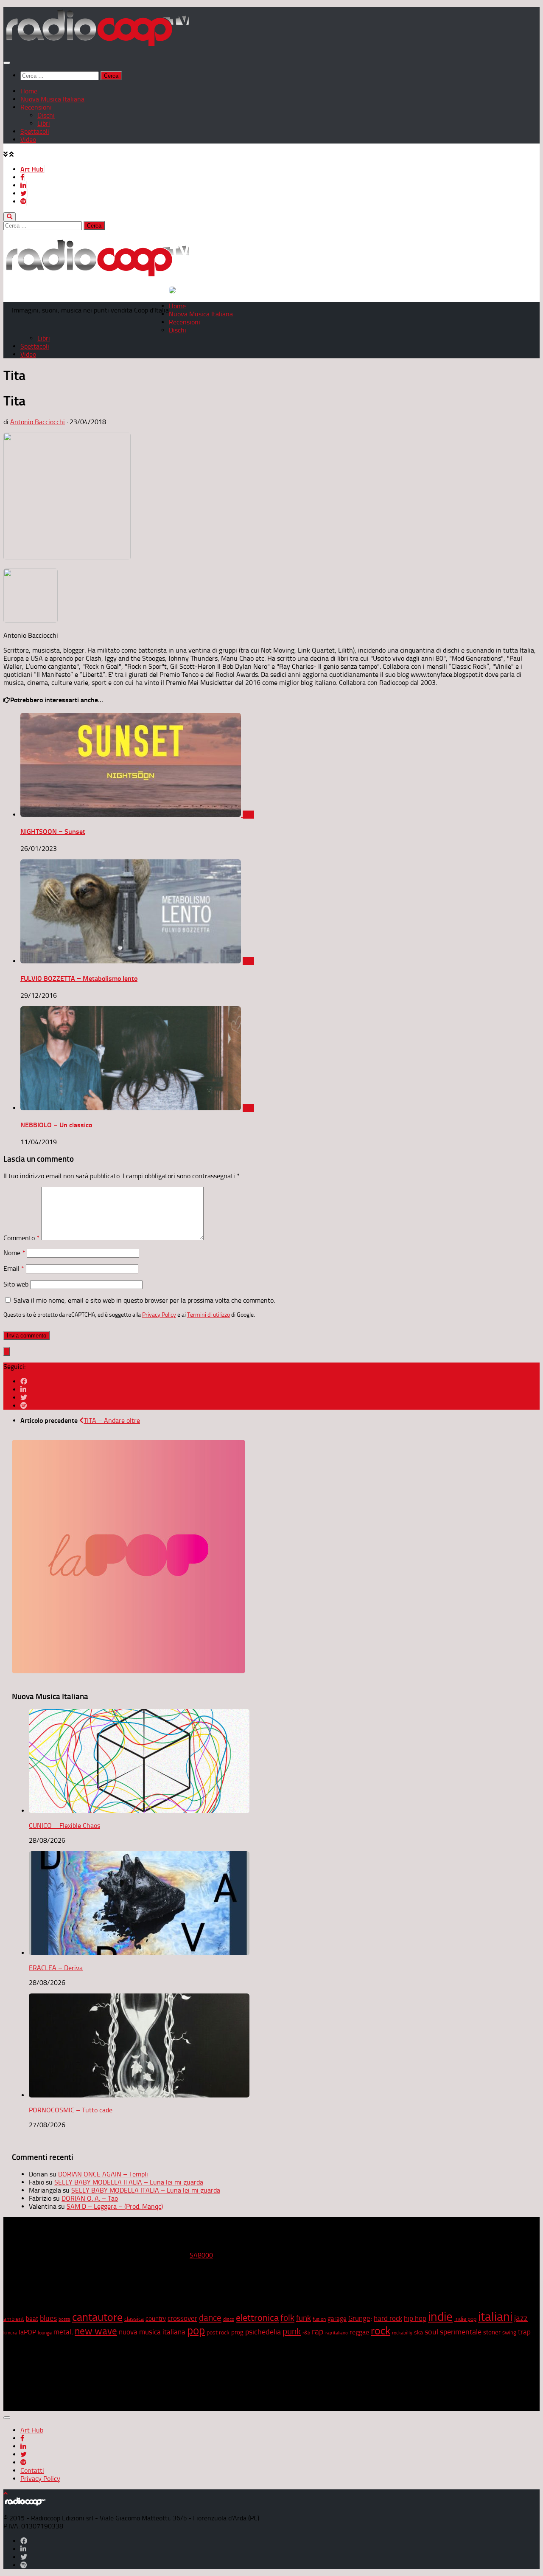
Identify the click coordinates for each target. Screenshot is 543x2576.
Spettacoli (35, 131)
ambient (14, 2319)
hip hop (415, 2318)
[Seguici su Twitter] (24, 1398)
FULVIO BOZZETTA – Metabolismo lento (79, 978)
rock (381, 2331)
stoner (492, 2332)
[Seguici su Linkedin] (23, 1389)
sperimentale (461, 2332)
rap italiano (337, 2333)
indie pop (465, 2319)
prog (237, 2332)
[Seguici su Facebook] (24, 1381)
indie (440, 2317)
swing (509, 2332)
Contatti (32, 2470)
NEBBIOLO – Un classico (56, 1125)
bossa (64, 2319)
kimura (10, 2333)
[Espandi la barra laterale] (7, 1351)
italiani (495, 2317)
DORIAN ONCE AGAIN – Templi (103, 2174)
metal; (63, 2332)
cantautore (97, 2317)
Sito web (16, 1284)
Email (14, 1268)
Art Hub (32, 169)
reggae (359, 2332)
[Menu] (7, 63)
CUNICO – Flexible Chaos (64, 1826)
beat (32, 2319)
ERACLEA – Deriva (56, 1968)
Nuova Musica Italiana (52, 99)
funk (304, 2318)
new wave (96, 2331)
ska (418, 2332)
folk (287, 2318)
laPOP (27, 2332)
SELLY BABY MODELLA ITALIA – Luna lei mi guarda (129, 2182)
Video (28, 139)
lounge (45, 2333)
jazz (521, 2318)
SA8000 (201, 2255)
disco (229, 2319)
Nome (14, 1253)
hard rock (388, 2318)
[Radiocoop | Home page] (97, 46)
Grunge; (360, 2318)
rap (318, 2332)
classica (134, 2319)
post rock (218, 2332)
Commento (21, 1238)
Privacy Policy (159, 1315)
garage (337, 2319)
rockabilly (402, 2333)
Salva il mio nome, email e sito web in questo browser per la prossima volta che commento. (144, 1300)
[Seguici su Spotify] (24, 1406)
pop (196, 2331)
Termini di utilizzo (209, 1315)
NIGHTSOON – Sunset (53, 832)
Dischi (46, 115)
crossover (182, 2318)
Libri (44, 123)
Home (29, 91)
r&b (306, 2332)
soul (431, 2332)
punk (292, 2331)
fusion (319, 2319)
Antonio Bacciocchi (38, 422)
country (156, 2319)
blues (48, 2318)
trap (524, 2332)
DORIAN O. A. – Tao (90, 2198)
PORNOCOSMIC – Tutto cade (71, 2110)
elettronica (257, 2318)
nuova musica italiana (152, 2332)
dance (210, 2318)
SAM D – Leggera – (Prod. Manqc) (115, 2206)
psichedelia (263, 2332)
